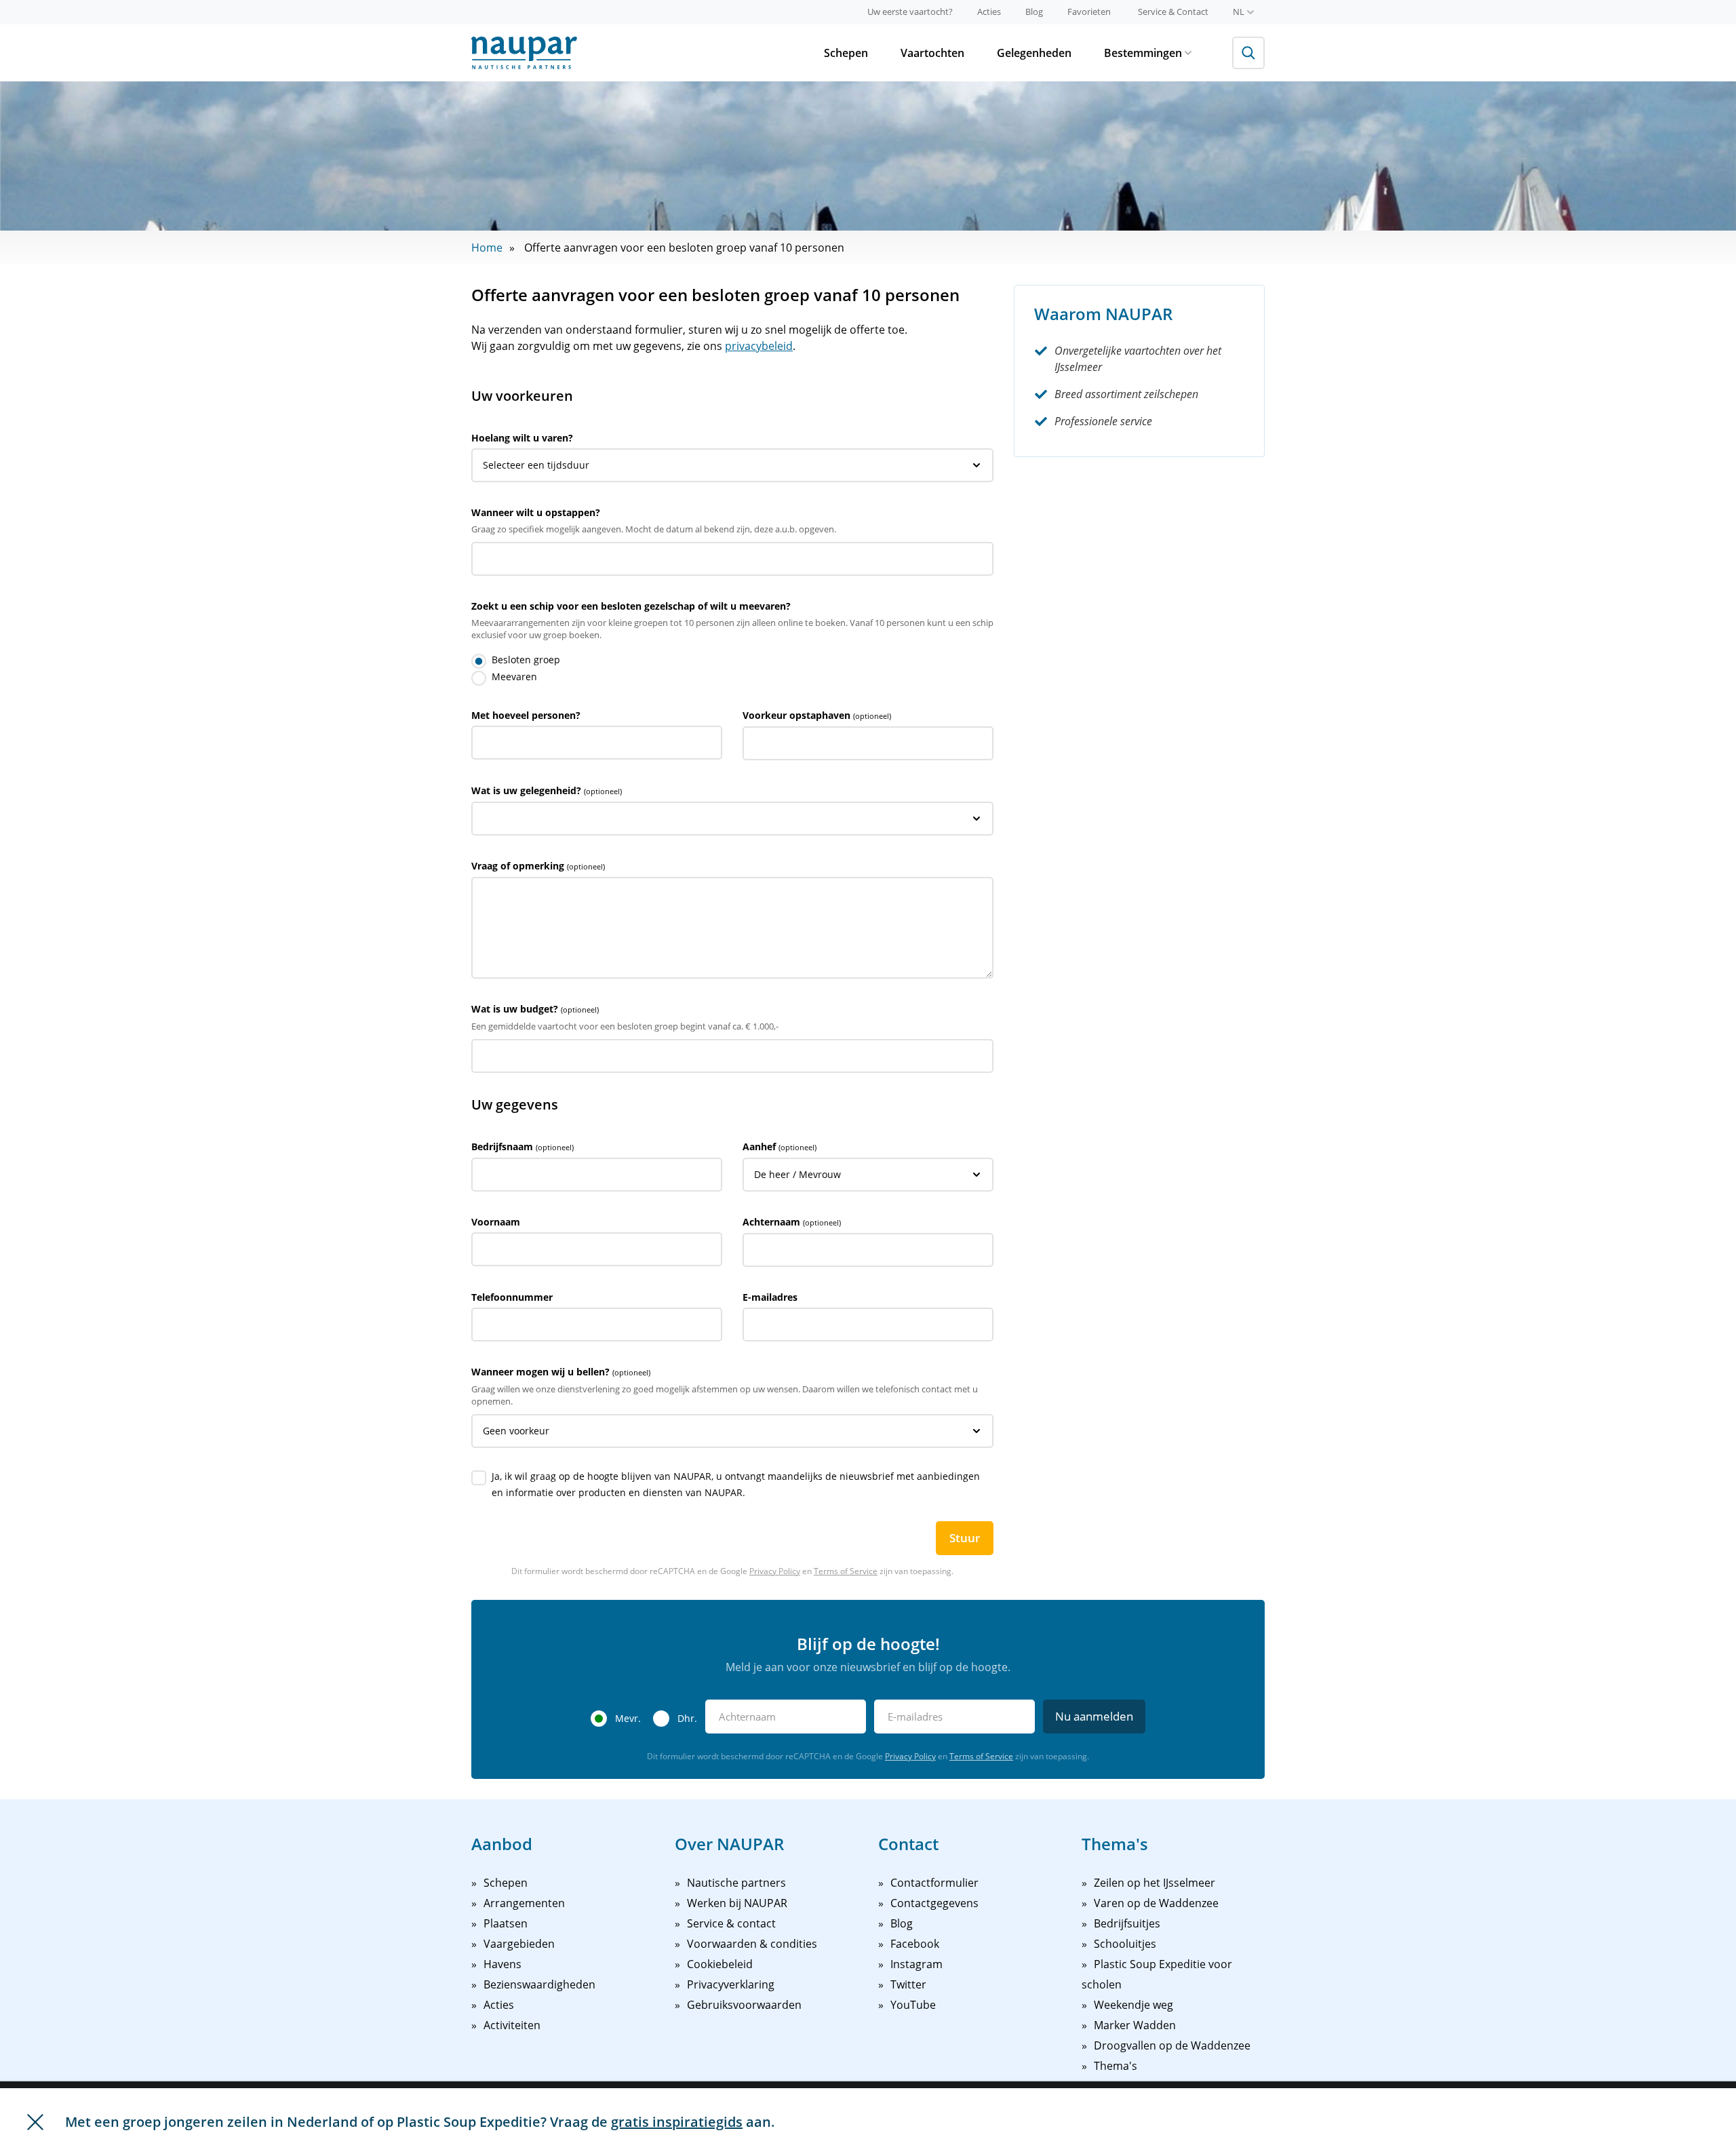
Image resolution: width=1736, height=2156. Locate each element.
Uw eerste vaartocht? (910, 12)
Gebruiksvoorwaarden (744, 2005)
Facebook (915, 1944)
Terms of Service (846, 1571)
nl (1239, 12)
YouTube (913, 2005)
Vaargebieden (519, 1944)
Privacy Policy (775, 1571)
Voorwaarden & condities (752, 1944)
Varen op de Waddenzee (1156, 1903)
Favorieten (1089, 12)
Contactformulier (934, 1883)
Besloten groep (526, 660)
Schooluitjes (1125, 1944)
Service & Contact (1173, 12)
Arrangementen (524, 1903)
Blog (1034, 12)
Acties (989, 12)
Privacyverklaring (731, 1984)
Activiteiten (512, 2025)
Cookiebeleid (720, 1964)
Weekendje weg (1133, 2005)
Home (487, 248)
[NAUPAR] (524, 53)
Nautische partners (736, 1883)
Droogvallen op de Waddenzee (1172, 2045)
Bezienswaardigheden (539, 1984)
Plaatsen (506, 1923)
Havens (502, 1964)
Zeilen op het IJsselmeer (1155, 1883)
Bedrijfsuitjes (1127, 1923)
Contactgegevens (934, 1903)
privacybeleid (759, 346)
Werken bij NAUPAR (737, 1903)
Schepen (846, 53)
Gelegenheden (1034, 53)
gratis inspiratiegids (677, 2122)
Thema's (1116, 2066)
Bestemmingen (1143, 53)
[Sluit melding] (35, 2122)
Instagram (916, 1964)
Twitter (908, 1984)
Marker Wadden (1135, 2025)
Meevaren (514, 677)
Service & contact (731, 1923)
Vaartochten (932, 53)
